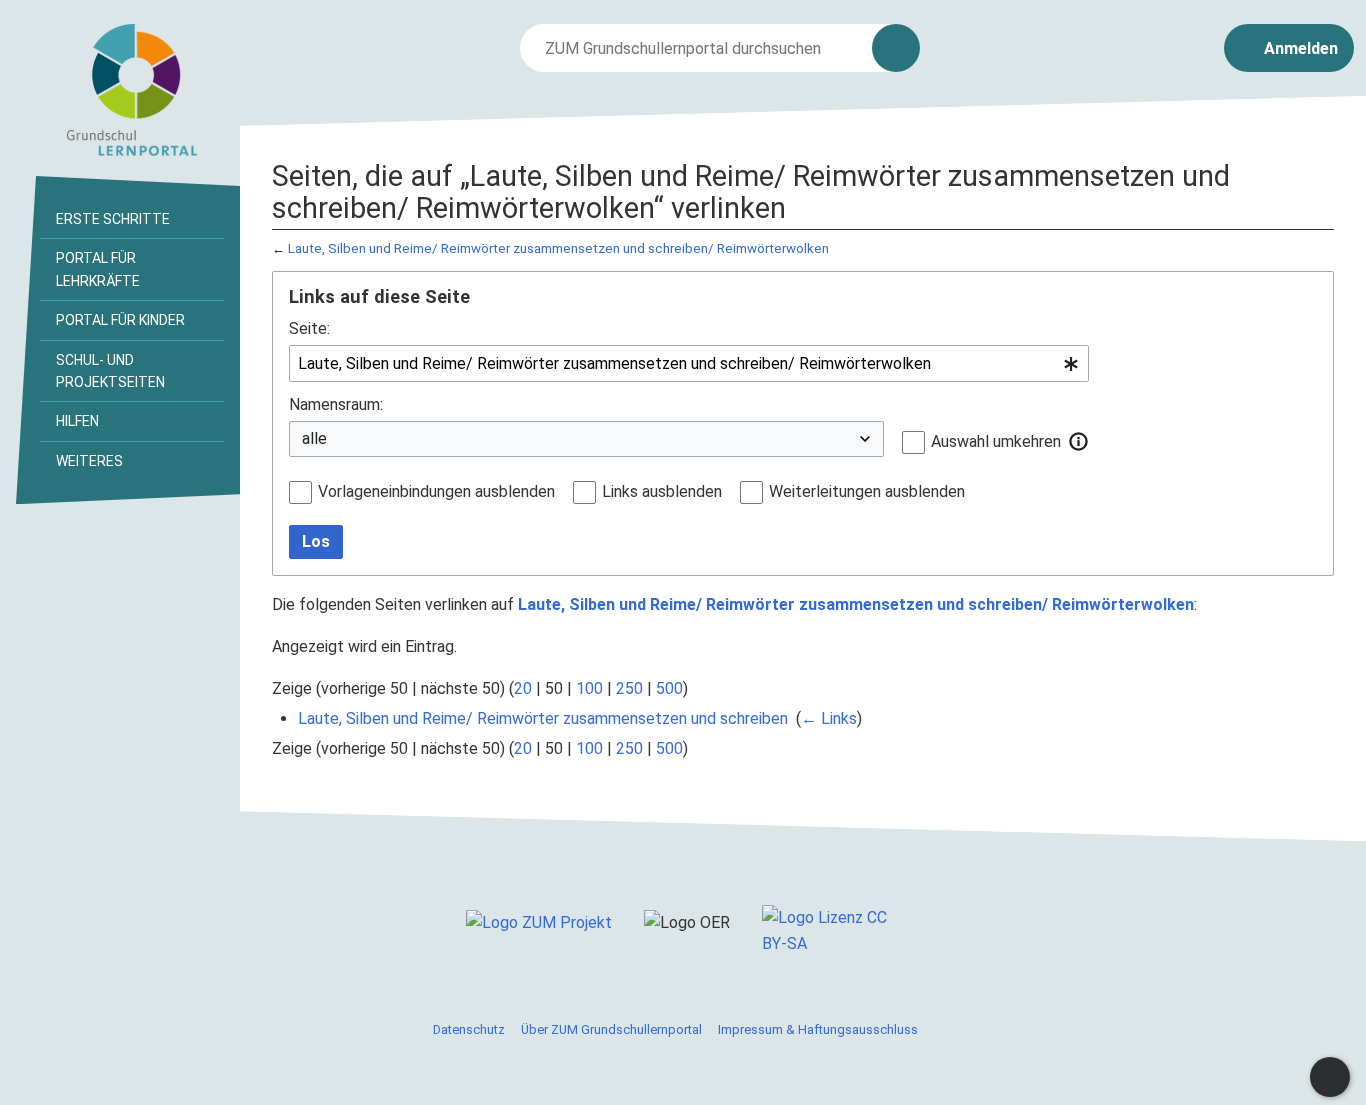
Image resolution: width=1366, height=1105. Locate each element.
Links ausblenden (662, 491)
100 (589, 688)
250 (629, 688)
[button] (1079, 441)
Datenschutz (469, 1029)
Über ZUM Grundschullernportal (611, 1029)
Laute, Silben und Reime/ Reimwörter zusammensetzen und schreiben (543, 718)
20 (523, 688)
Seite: (309, 328)
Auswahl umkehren (996, 441)
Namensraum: (336, 404)
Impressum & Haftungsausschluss (818, 1029)
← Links (829, 718)
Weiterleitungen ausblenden (867, 491)
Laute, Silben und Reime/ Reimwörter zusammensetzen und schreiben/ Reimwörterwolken (558, 248)
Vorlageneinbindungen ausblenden (436, 491)
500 (669, 688)
